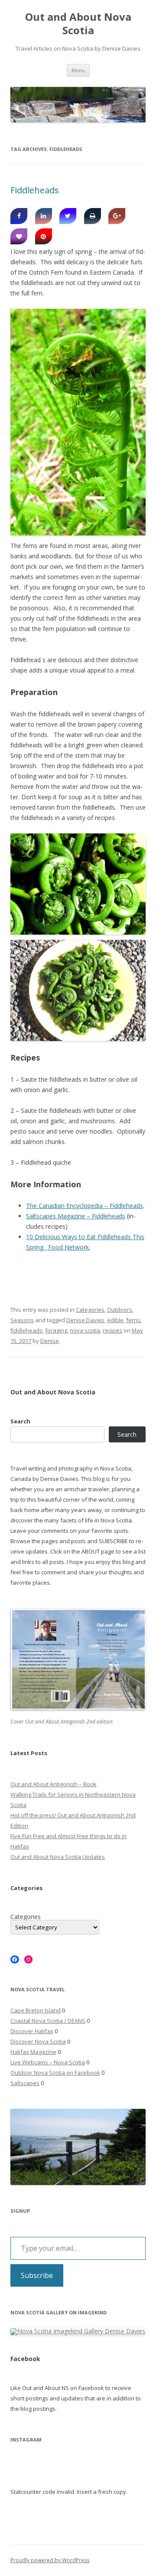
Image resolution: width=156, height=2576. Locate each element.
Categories (90, 1310)
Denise (50, 1341)
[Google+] (117, 216)
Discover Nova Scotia (38, 2041)
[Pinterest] (44, 236)
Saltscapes (25, 2083)
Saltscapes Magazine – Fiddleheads (76, 1216)
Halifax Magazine (33, 2052)
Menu (78, 70)
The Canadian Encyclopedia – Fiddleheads (84, 1206)
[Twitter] (68, 216)
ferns (133, 1320)
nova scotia (85, 1330)
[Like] (19, 236)
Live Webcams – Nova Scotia (48, 2062)
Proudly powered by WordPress (50, 2560)
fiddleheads (26, 1330)
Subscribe (37, 2275)
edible (115, 1320)
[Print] (93, 216)
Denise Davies (85, 1320)
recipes (112, 1330)
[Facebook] (19, 216)
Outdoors (120, 1310)
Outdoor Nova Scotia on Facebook (55, 2073)
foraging (56, 1330)
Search (20, 1421)
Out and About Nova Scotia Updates (58, 1857)
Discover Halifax (32, 2031)
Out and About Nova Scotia (78, 24)
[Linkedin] (44, 216)
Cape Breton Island (36, 2010)
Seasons (22, 1320)
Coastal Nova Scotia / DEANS (48, 2021)
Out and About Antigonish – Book (54, 1784)
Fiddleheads (35, 190)
